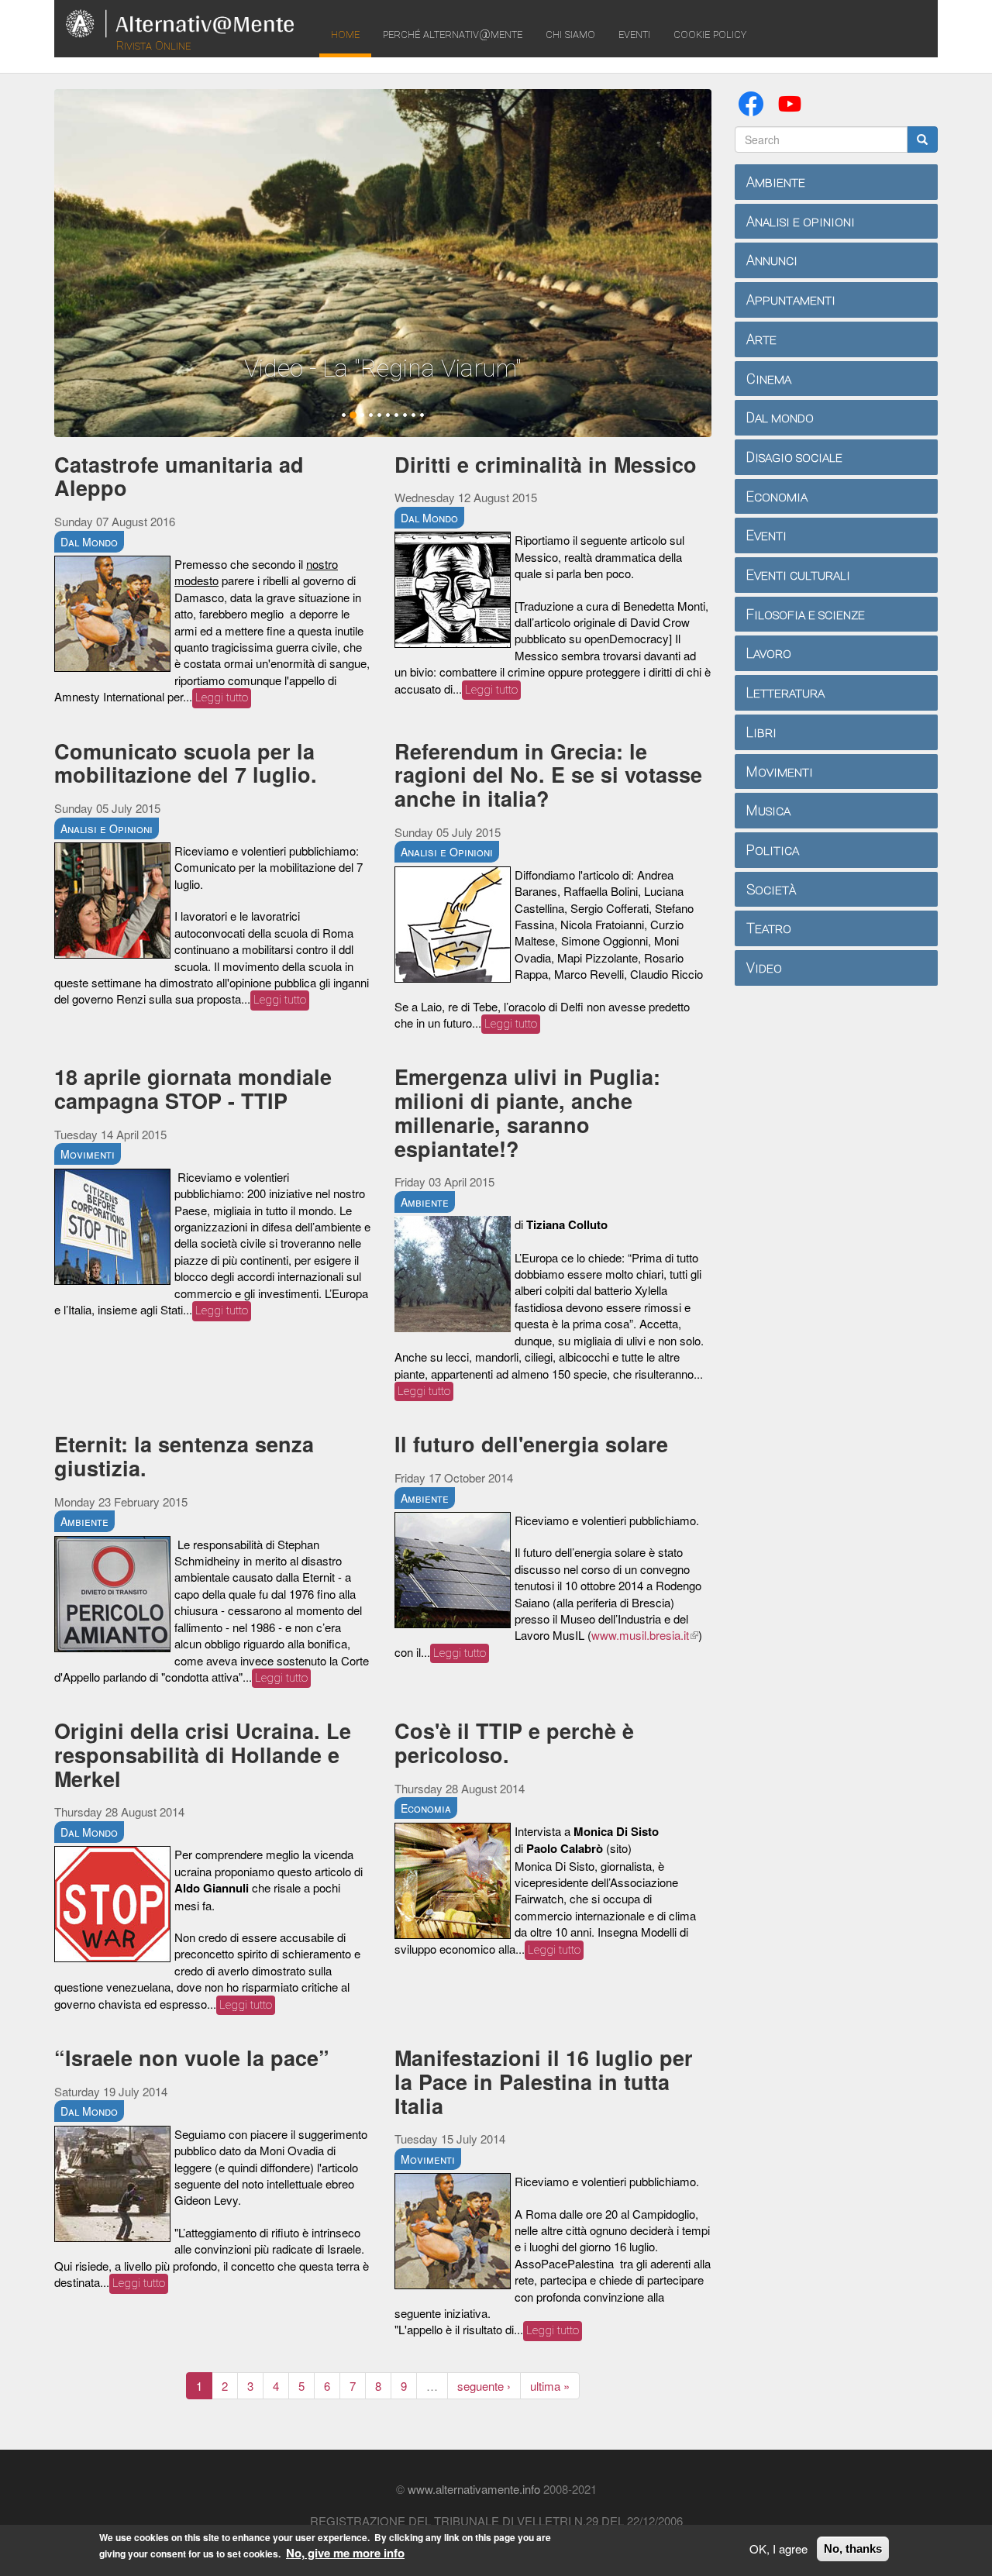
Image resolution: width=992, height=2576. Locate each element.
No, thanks (853, 2548)
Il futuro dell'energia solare (531, 1444)
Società (771, 889)
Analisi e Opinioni (107, 828)
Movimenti (88, 1154)
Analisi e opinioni (801, 221)
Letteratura (785, 692)
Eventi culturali (798, 575)
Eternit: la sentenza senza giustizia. (184, 1456)
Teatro (769, 928)
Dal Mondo (89, 542)
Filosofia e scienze (806, 614)
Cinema (769, 379)
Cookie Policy (710, 34)
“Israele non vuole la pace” (192, 2058)
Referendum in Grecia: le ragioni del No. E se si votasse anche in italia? (548, 775)
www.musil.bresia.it (645, 1635)
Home (345, 34)
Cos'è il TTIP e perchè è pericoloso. (514, 1743)
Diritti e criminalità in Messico (546, 464)
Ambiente (425, 1202)
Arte (761, 339)
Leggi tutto (222, 697)
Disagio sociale (794, 457)
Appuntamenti (791, 300)
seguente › (484, 2386)
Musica (768, 810)
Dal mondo (780, 417)
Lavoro (769, 653)
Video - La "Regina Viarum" (383, 368)
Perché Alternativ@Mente (453, 34)
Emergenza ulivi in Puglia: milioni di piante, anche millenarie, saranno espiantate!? (527, 1112)
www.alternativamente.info (474, 2489)
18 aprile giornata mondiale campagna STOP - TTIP (193, 1088)
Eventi (634, 34)
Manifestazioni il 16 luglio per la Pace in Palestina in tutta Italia (544, 2081)
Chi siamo (570, 34)
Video (764, 968)
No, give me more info (345, 2554)
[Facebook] (754, 102)
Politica (773, 850)
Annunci (772, 260)
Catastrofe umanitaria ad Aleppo (179, 476)
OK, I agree (778, 2548)
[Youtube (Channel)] (793, 102)
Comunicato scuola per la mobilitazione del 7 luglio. (186, 763)
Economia (426, 1808)
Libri (761, 732)
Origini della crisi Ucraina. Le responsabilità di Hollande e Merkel (203, 1754)
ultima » (550, 2386)
